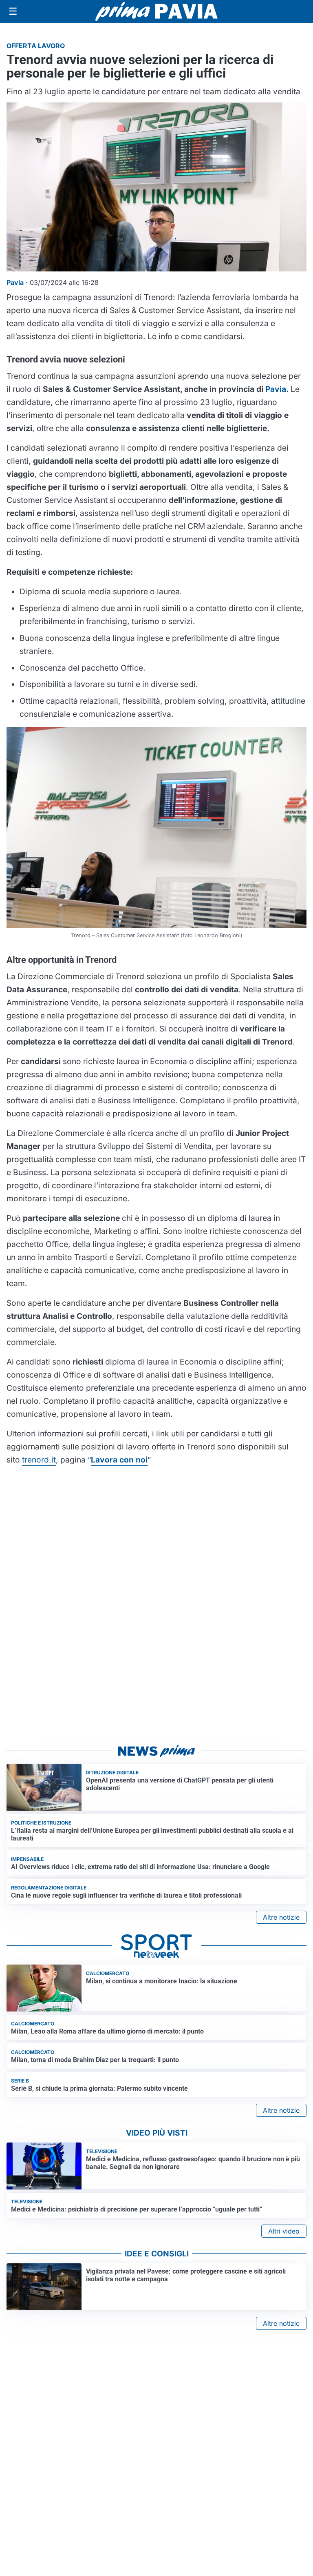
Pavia (276, 389)
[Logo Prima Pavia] (156, 11)
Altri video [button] (284, 2231)
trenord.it (39, 1460)
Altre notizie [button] (281, 1917)
